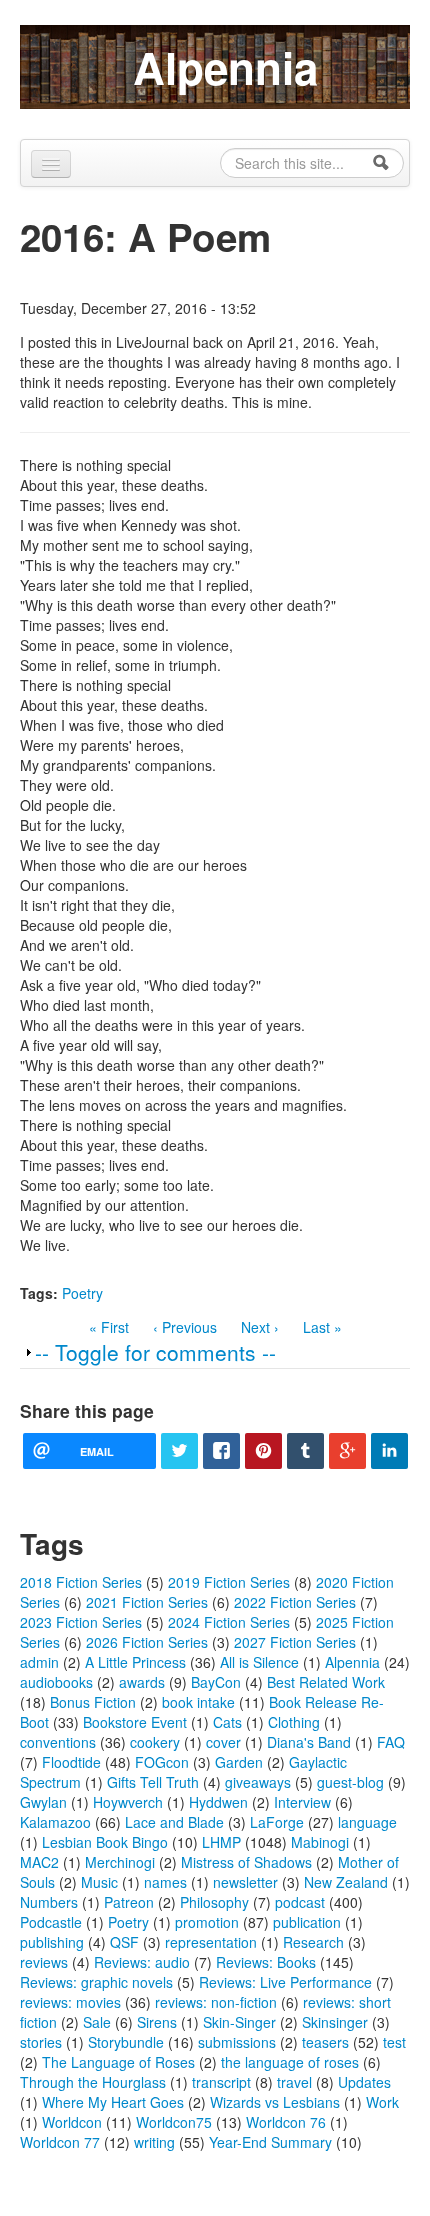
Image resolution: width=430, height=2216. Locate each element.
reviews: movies (70, 2002)
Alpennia (225, 67)
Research (313, 1942)
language (367, 1822)
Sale (97, 2022)
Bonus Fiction (93, 1702)
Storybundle (126, 2042)
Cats (227, 1722)
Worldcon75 (174, 2122)
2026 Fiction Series (147, 1642)
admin (39, 1662)
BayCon (216, 1682)
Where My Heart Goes (113, 2102)
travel (294, 2082)
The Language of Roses (118, 2062)
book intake (198, 1702)
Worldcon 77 (60, 2142)
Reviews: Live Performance (285, 1982)
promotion (207, 1922)
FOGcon (162, 1762)
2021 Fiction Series (147, 1602)
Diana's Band (309, 1742)
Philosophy (214, 1902)
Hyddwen (218, 1802)
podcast (300, 1902)
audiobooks (56, 1682)
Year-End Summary (270, 2142)
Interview (302, 1802)
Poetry (82, 1293)
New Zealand (346, 1882)
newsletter (245, 1882)
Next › (260, 1327)
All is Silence (259, 1662)
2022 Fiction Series (295, 1602)
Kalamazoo (55, 1822)
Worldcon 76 (286, 2122)
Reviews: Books (266, 1962)
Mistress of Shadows (246, 1862)
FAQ (391, 1742)
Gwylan (43, 1802)
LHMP (221, 1842)
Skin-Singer (239, 2022)
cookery (155, 1742)
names (165, 1882)
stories (41, 2042)
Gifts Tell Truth (153, 1782)
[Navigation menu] (51, 164)
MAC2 (39, 1862)
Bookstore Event (135, 1722)
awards (142, 1682)
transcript (221, 2082)
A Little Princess (135, 1662)
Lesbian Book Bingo (105, 1842)
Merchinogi (120, 1862)
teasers (325, 2042)
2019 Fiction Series (229, 1582)
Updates (364, 2082)
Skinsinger (335, 2022)
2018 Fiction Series (81, 1582)
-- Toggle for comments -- (155, 1352)
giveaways (258, 1782)
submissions (237, 2042)
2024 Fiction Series (229, 1622)
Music (99, 1882)
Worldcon (72, 2122)
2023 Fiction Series (81, 1622)
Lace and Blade (174, 1822)
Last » (322, 1327)
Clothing (294, 1722)
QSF (124, 1942)
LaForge (277, 1822)
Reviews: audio (142, 1962)
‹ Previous (185, 1327)
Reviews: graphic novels (96, 1982)
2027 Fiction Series (295, 1642)
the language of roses (290, 2062)
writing (154, 2142)
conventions (58, 1742)
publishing (52, 1942)
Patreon (129, 1902)
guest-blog (350, 1782)
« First (109, 1327)
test (394, 2042)
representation (211, 1942)
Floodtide (71, 1762)
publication (307, 1922)
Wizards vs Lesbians (275, 2102)
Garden (239, 1762)
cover (223, 1742)
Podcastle (51, 1922)
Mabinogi (320, 1842)
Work (382, 2102)
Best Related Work (326, 1682)
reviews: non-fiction (216, 2002)
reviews (44, 1962)
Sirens (157, 2022)
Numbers (49, 1902)
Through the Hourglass (93, 2082)
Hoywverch (128, 1802)
